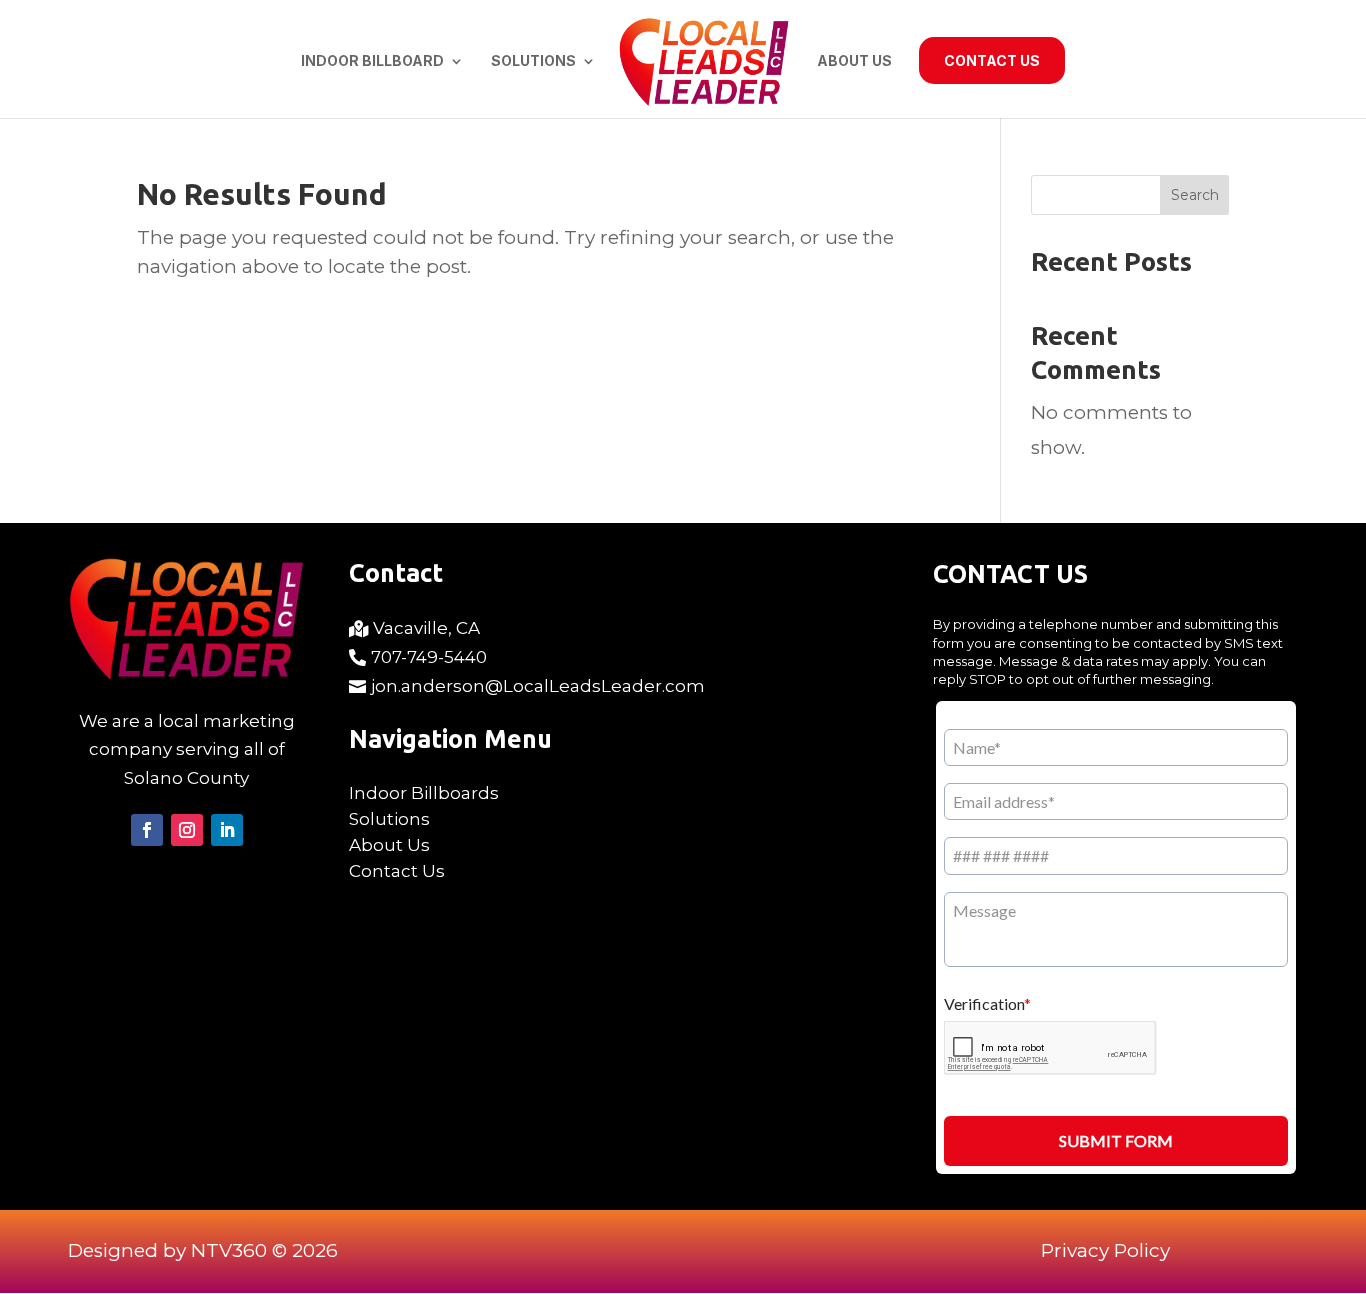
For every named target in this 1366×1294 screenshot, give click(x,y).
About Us (854, 61)
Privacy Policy (1105, 1250)
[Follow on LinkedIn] (227, 830)
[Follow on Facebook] (147, 830)
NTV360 (229, 1250)
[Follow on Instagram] (187, 830)
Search (1195, 195)
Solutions (533, 61)
